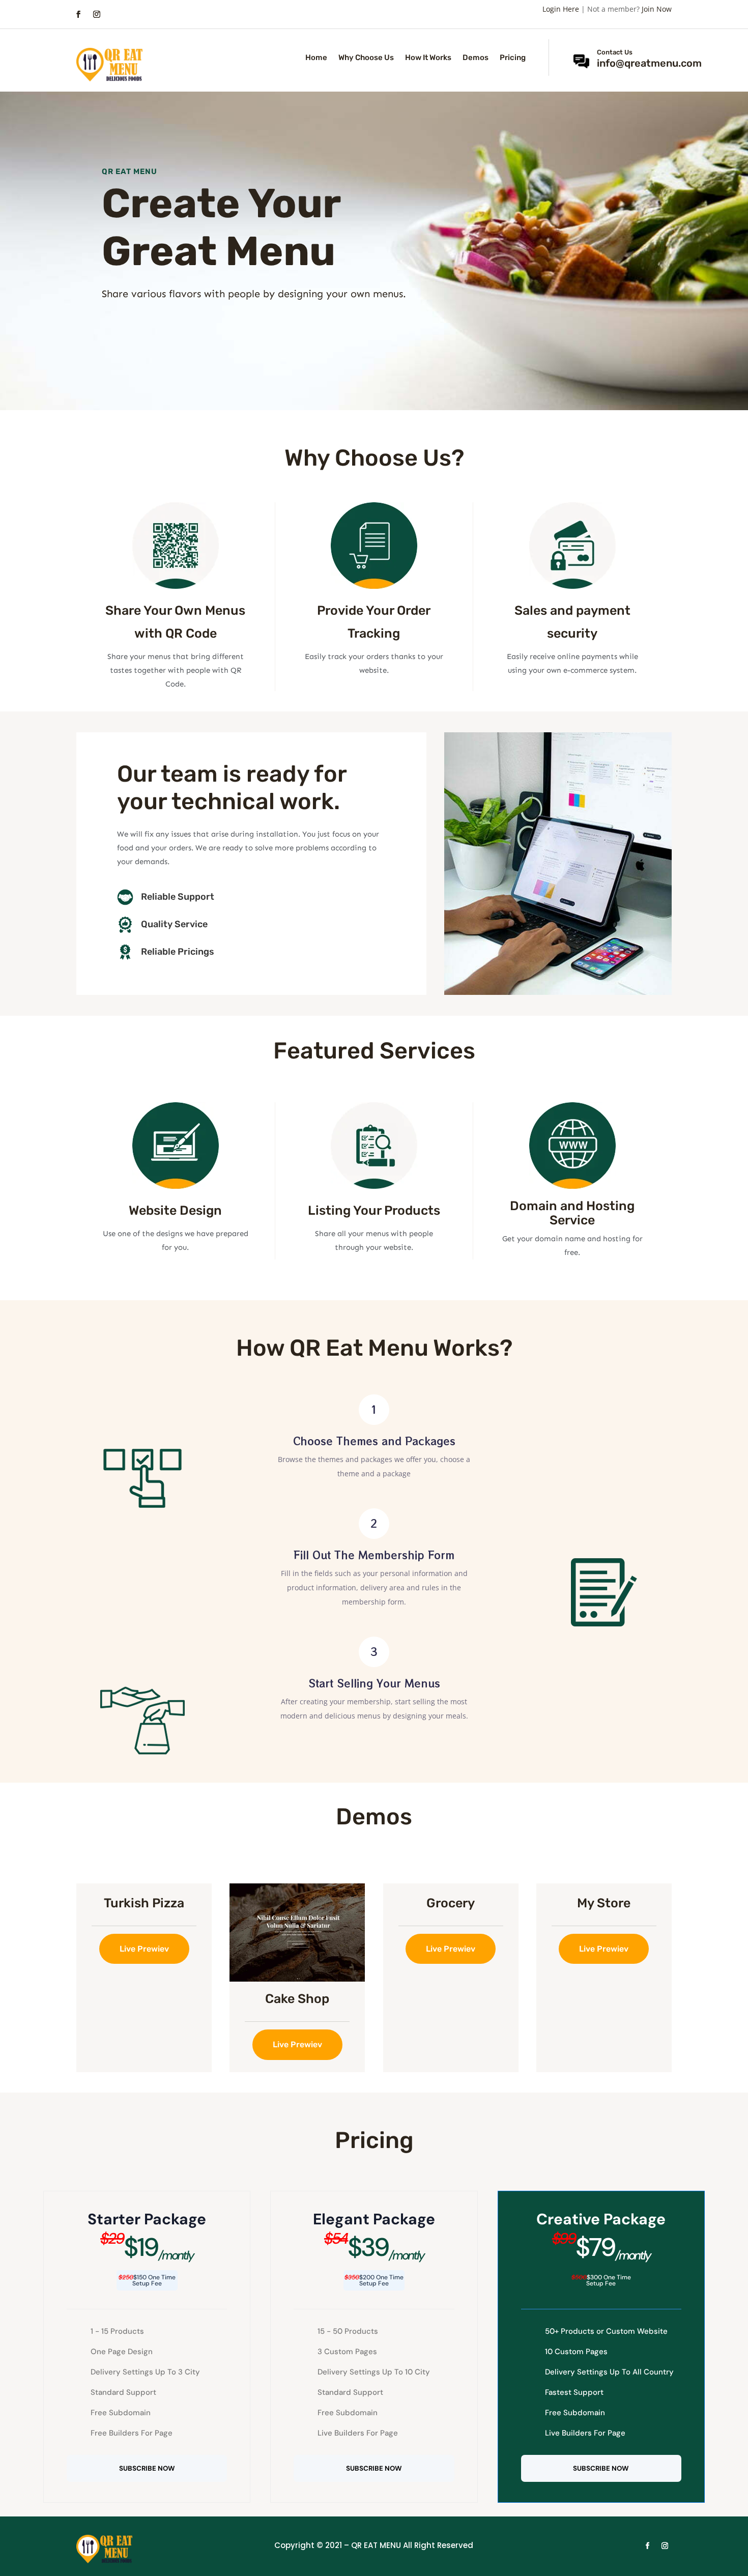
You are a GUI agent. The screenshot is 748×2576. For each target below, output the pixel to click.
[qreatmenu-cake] (297, 1979)
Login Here (561, 9)
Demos (476, 58)
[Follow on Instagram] (97, 14)
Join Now (657, 9)
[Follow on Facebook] (78, 14)
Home (316, 58)
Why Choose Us (366, 58)
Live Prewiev (144, 1949)
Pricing (513, 58)
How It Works (428, 58)
